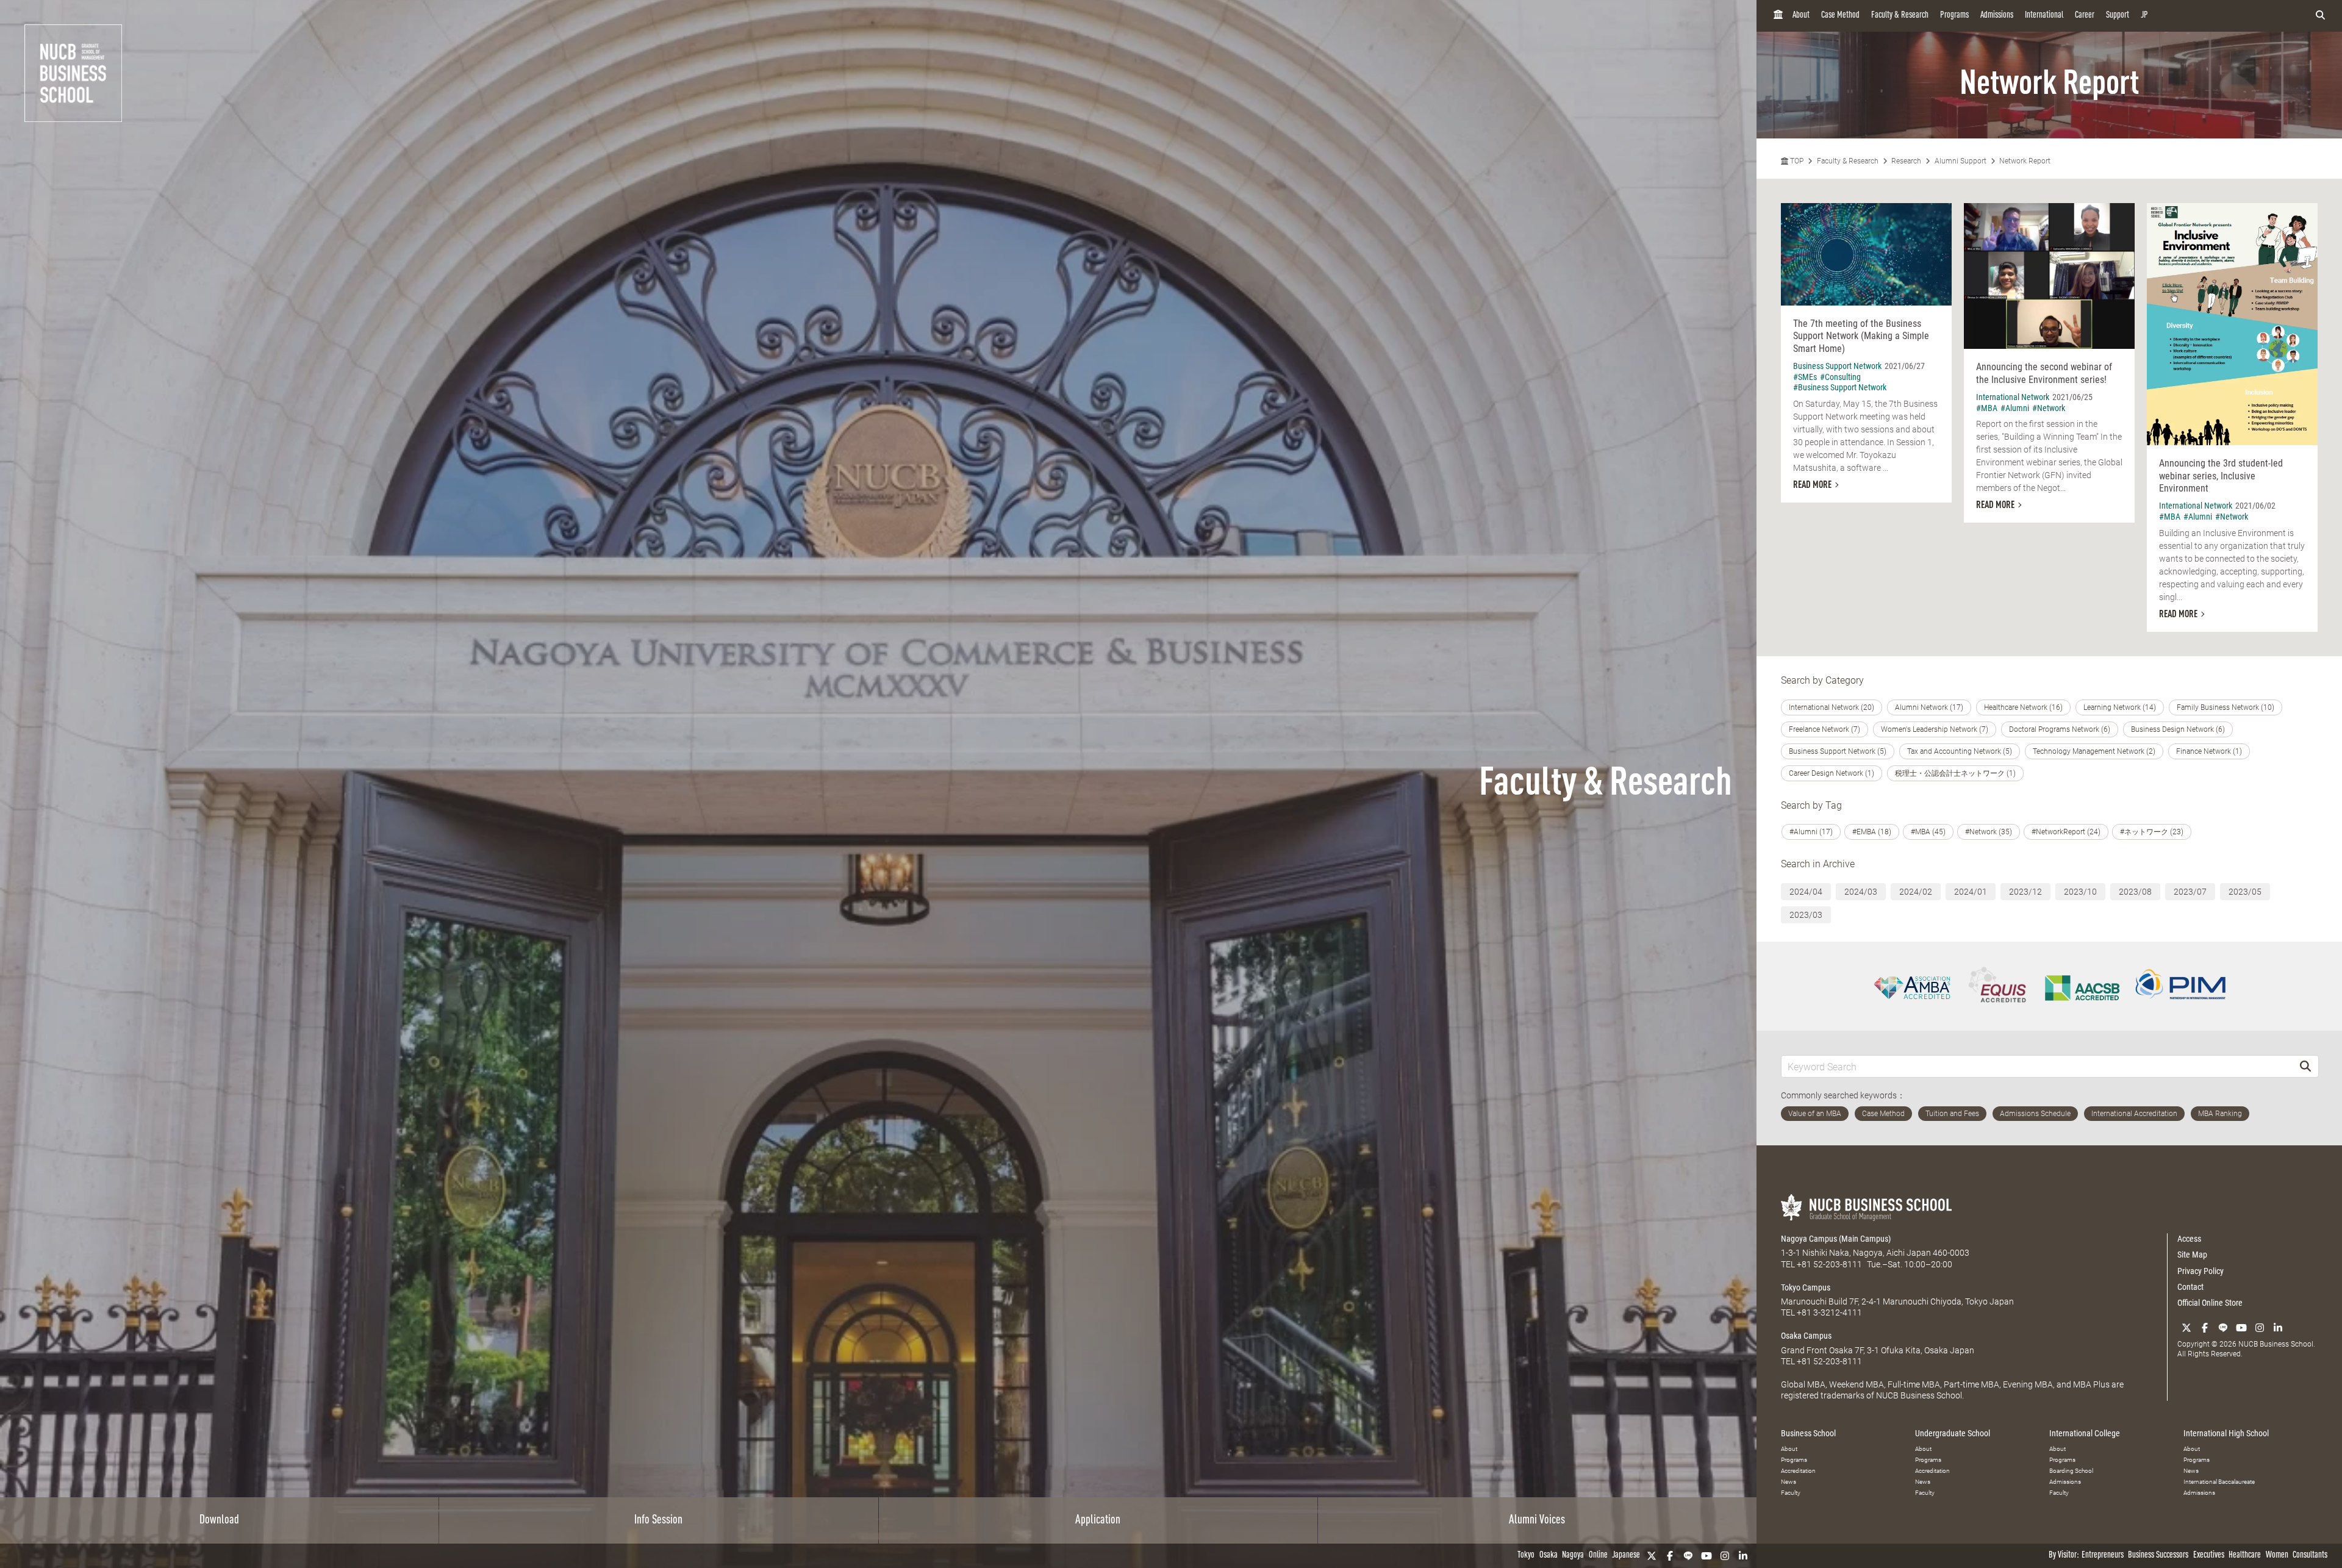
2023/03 (1806, 915)
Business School (1808, 1433)
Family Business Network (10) (2226, 707)
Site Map (2192, 1255)
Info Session (658, 1520)
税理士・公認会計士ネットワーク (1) (1955, 773)
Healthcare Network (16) (2023, 707)
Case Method (1840, 16)
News (1789, 1482)
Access (2189, 1239)
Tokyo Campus (1806, 1287)
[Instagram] (1725, 1556)
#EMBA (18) (1872, 832)
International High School (2226, 1433)
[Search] (2305, 1066)
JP (2144, 16)
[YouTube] (1706, 1556)
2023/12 (2025, 892)
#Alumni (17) (1811, 832)
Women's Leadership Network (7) (1935, 729)
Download (219, 1520)
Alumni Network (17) (1929, 707)
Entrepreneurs (2103, 1555)
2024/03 (1861, 892)
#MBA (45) (1928, 832)
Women (2277, 1555)
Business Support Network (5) (1838, 751)
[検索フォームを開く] (2320, 16)
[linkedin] (1743, 1556)
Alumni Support (1961, 161)
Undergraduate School (1953, 1433)
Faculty (1791, 1493)
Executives (2209, 1555)
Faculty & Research (1900, 16)
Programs (1954, 16)
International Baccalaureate (2219, 1482)
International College (2085, 1433)
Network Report (2025, 161)
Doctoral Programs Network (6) (2060, 729)
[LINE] (1688, 1556)
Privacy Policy (2201, 1271)
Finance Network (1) (2209, 751)
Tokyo (1526, 1555)
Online (1598, 1555)
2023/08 (2135, 892)
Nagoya (1573, 1555)
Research (1906, 161)
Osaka (1549, 1555)
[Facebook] (1670, 1556)
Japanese (1626, 1555)
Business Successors (2158, 1555)
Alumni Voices (1537, 1520)
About (1801, 16)
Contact (2190, 1287)
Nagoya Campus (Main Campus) (1836, 1239)
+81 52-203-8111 (1829, 1264)
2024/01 (1971, 892)
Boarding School (2071, 1471)
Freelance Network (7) (1825, 729)
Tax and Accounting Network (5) (1960, 751)
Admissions (1997, 16)
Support (2118, 16)
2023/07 (2190, 892)
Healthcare (2245, 1555)
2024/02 (1916, 892)
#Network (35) (1989, 832)
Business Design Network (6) (2178, 729)
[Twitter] (1652, 1556)
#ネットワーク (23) (2152, 832)
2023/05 (2245, 892)
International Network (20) (1832, 707)
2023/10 (2080, 892)
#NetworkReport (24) (2066, 832)
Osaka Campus (1806, 1336)
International (2044, 16)
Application (1098, 1520)
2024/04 (1806, 892)
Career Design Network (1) (1832, 773)
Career (2085, 16)
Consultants (2310, 1555)
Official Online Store (2210, 1303)
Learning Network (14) (2120, 707)
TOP (1796, 161)
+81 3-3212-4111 (1829, 1312)
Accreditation (1798, 1471)
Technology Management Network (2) (2094, 751)
